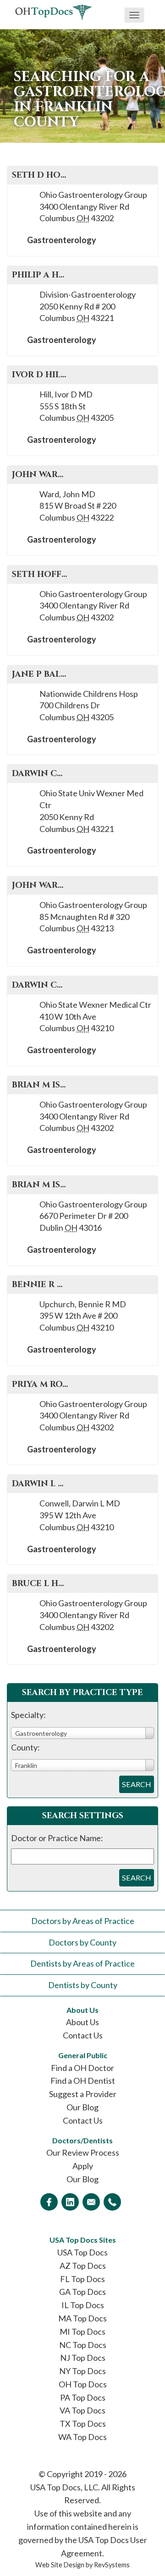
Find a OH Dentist (83, 2081)
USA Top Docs (82, 2252)
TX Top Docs (83, 2424)
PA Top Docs (83, 2397)
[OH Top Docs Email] (91, 2202)
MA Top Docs (82, 2318)
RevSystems (112, 2565)
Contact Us (83, 2035)
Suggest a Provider (83, 2094)
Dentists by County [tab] (83, 1985)
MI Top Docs (82, 2331)
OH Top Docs (83, 2384)
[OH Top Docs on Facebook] (49, 2202)
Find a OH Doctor (82, 2068)
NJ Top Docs (83, 2358)
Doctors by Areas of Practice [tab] (83, 1921)
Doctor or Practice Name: (57, 1838)
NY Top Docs (82, 2371)
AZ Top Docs (83, 2266)
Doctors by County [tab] (82, 1942)
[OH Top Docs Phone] (112, 2202)
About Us (82, 2022)
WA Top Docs (82, 2437)
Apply (83, 2166)
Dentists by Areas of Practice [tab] (82, 1963)
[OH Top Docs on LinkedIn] (70, 2202)
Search (137, 1784)
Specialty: (28, 1715)
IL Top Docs (83, 2305)
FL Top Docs (82, 2279)
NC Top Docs (83, 2345)
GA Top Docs (82, 2292)
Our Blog (82, 2107)
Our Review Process (83, 2152)
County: (25, 1747)
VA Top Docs (82, 2410)
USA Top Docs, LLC (64, 2487)
